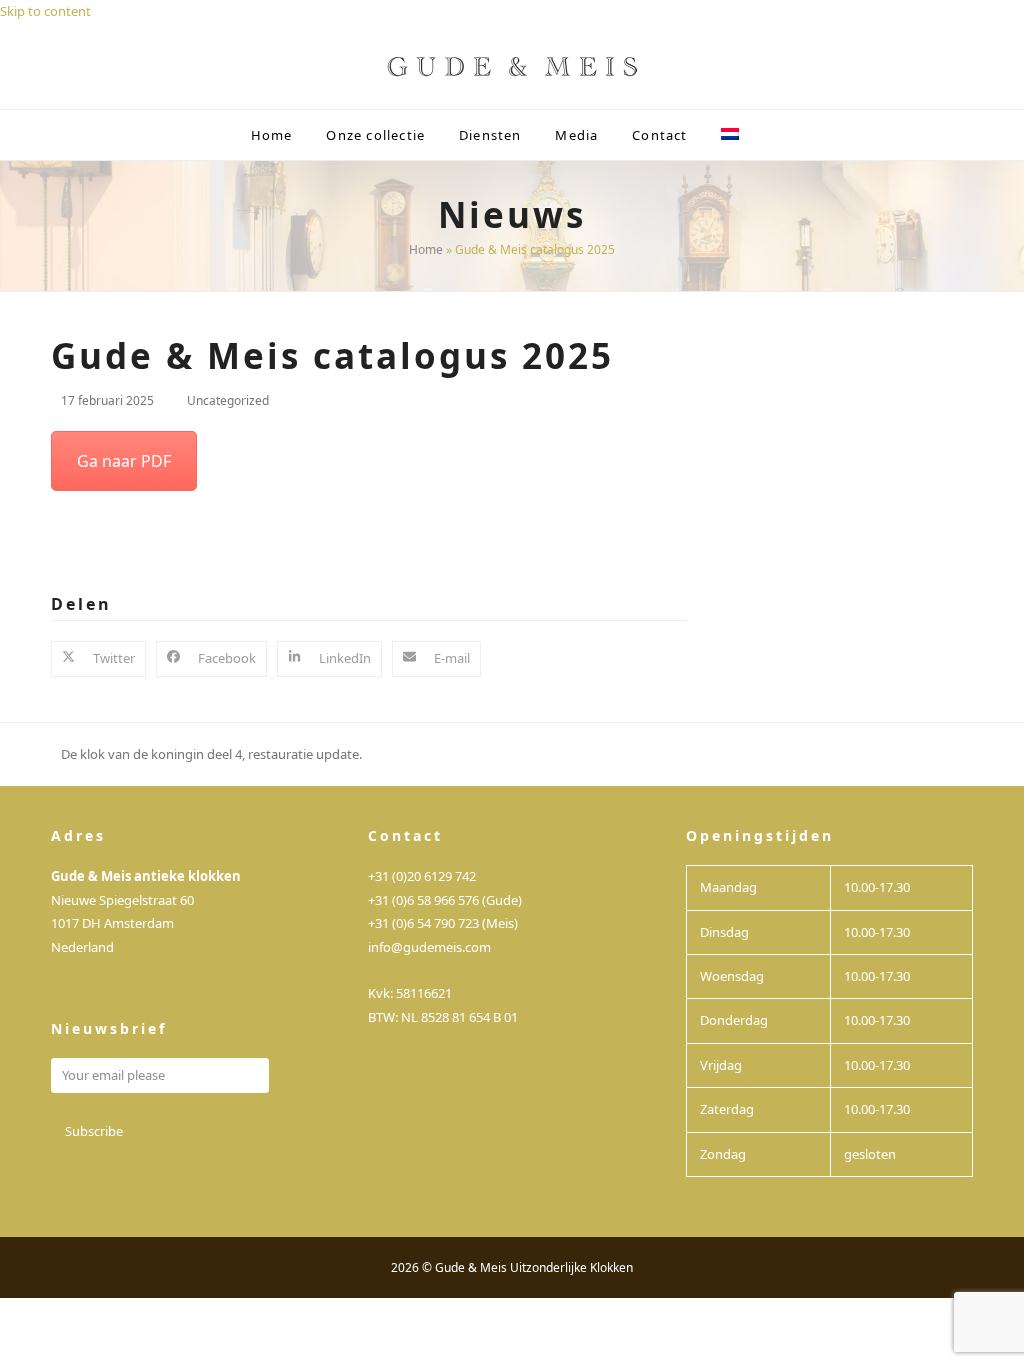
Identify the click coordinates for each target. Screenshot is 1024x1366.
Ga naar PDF (124, 461)
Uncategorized (228, 400)
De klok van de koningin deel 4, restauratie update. (206, 755)
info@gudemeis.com (429, 947)
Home (426, 249)
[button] (773, 135)
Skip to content (45, 11)
